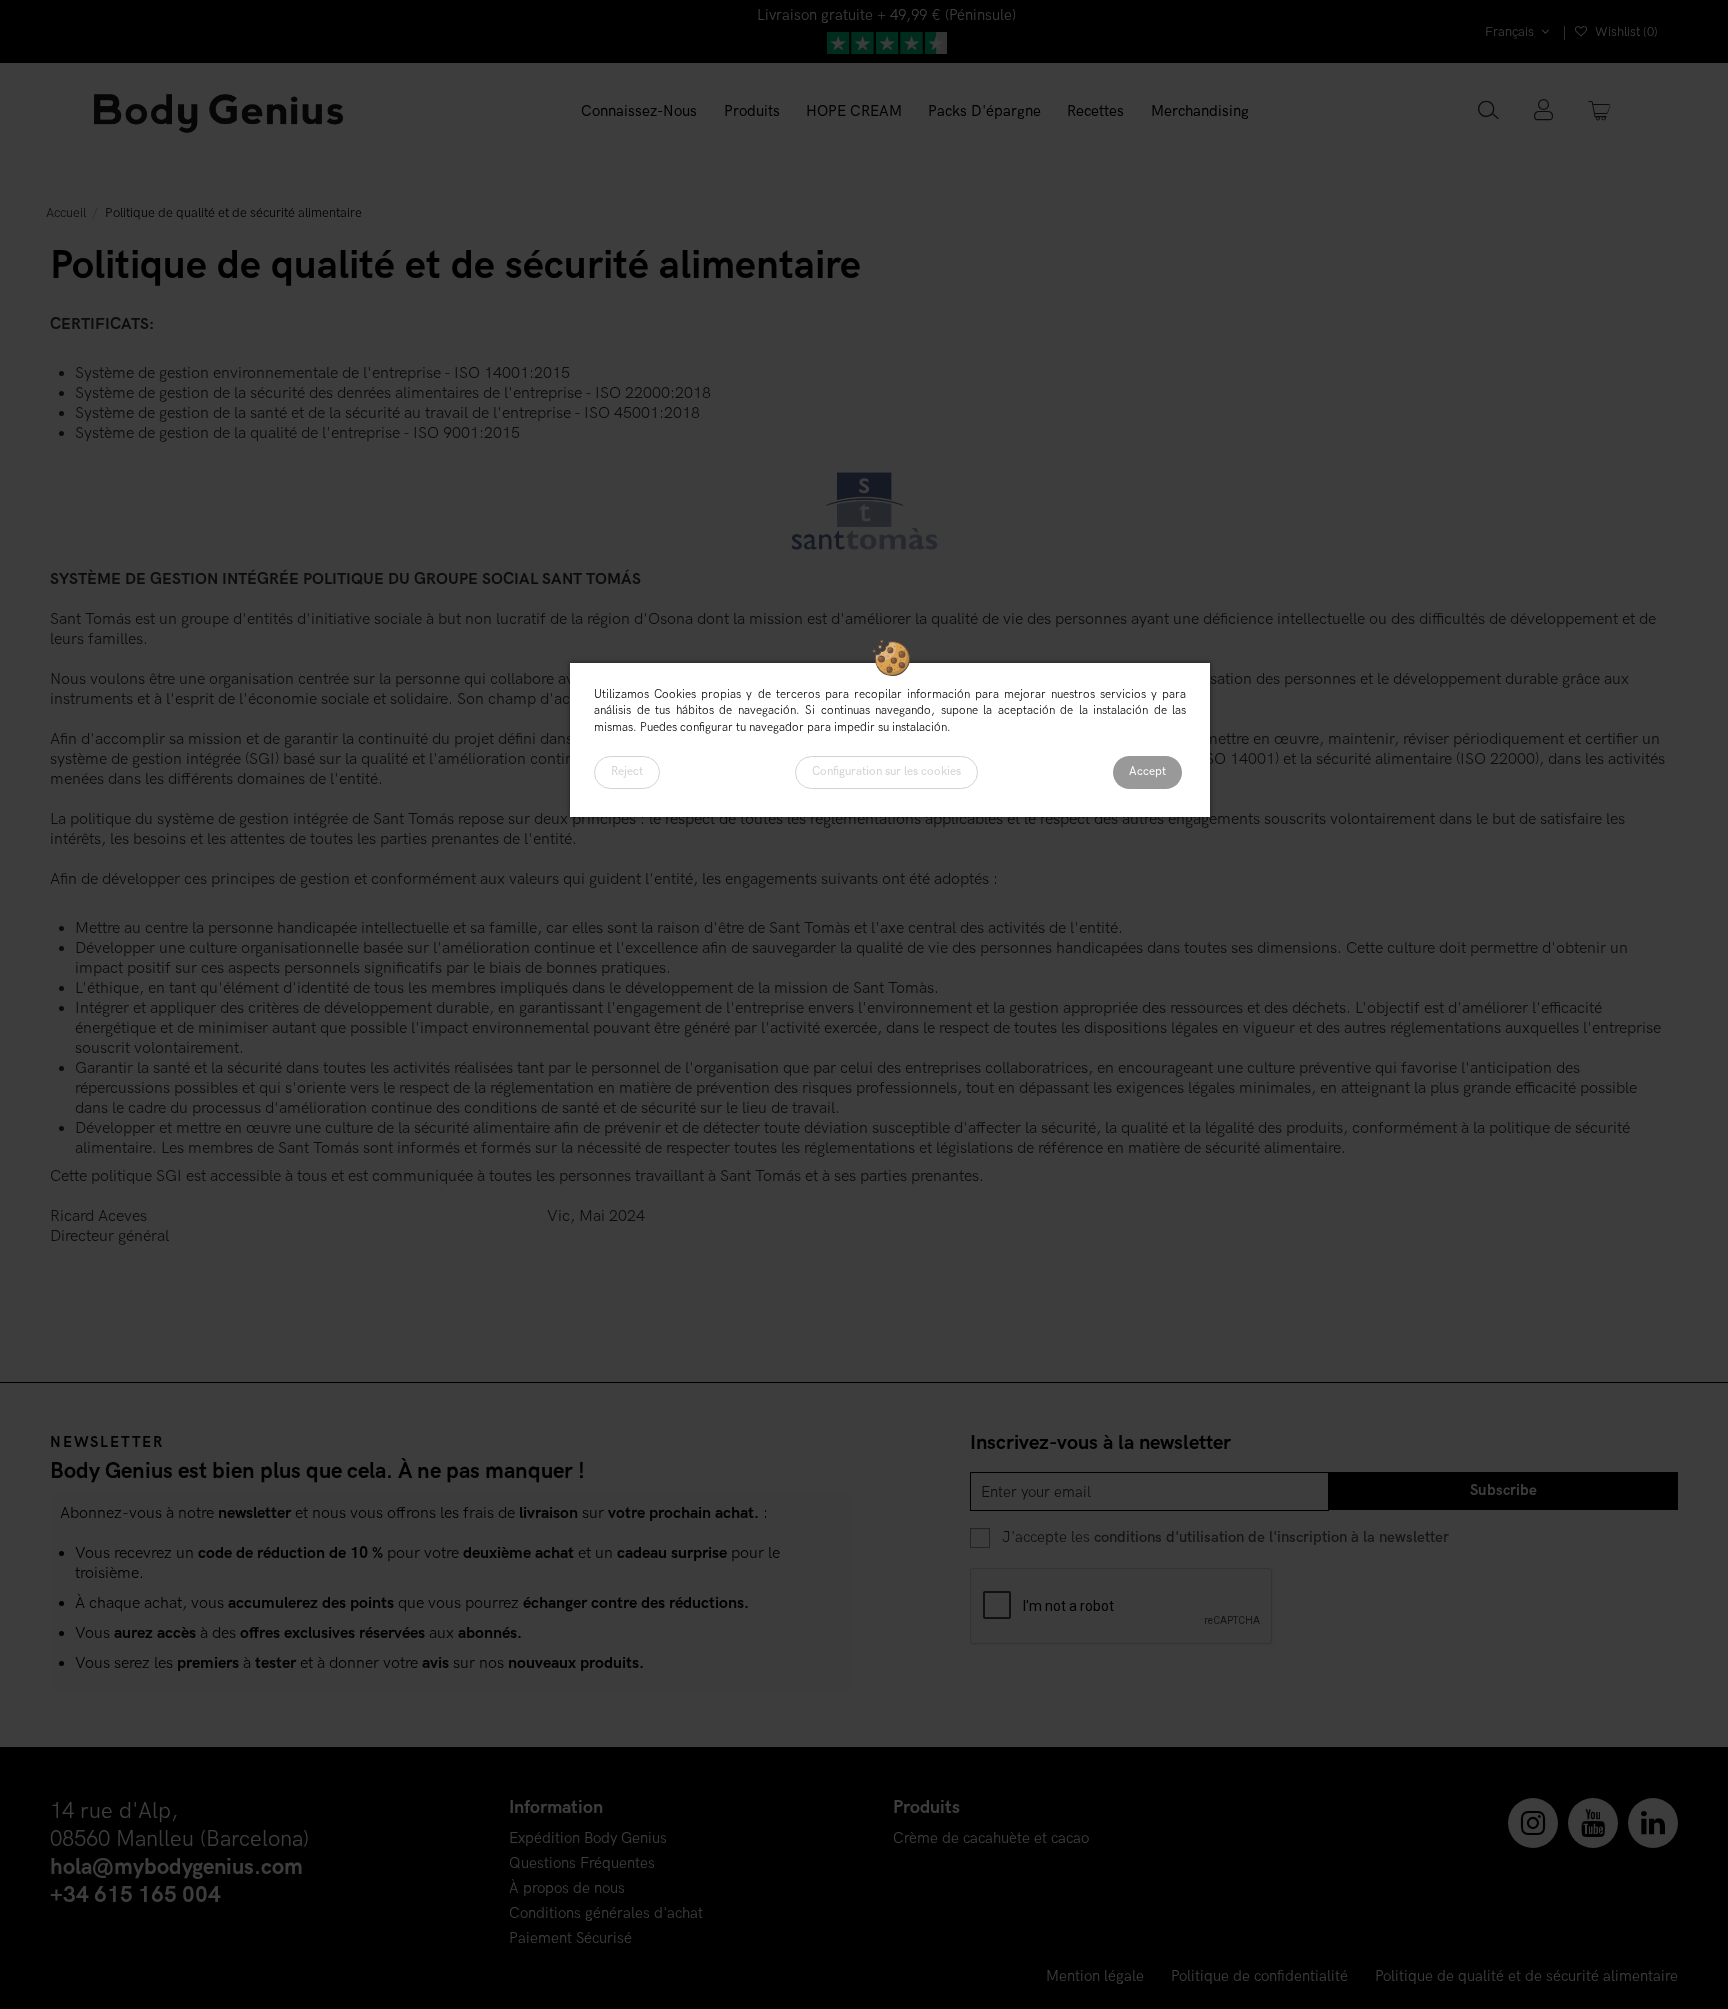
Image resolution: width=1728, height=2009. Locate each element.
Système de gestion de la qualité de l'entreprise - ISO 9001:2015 (297, 433)
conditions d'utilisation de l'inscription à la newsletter (1271, 1537)
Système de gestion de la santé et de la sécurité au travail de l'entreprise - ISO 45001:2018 (387, 413)
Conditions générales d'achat (606, 1913)
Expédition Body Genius (588, 1838)
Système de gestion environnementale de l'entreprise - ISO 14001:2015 (322, 373)
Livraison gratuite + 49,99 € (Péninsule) (886, 15)
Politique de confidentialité (1259, 1976)
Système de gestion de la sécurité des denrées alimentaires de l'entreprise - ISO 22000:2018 (393, 393)
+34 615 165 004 (135, 1895)
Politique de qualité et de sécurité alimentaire (1526, 1976)
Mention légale (1095, 1976)
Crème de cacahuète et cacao (991, 1838)
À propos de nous (567, 1888)
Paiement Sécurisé (570, 1938)
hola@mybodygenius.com (176, 1867)
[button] (752, 112)
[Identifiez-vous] (1543, 112)
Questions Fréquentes (582, 1863)
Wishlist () (1625, 32)
